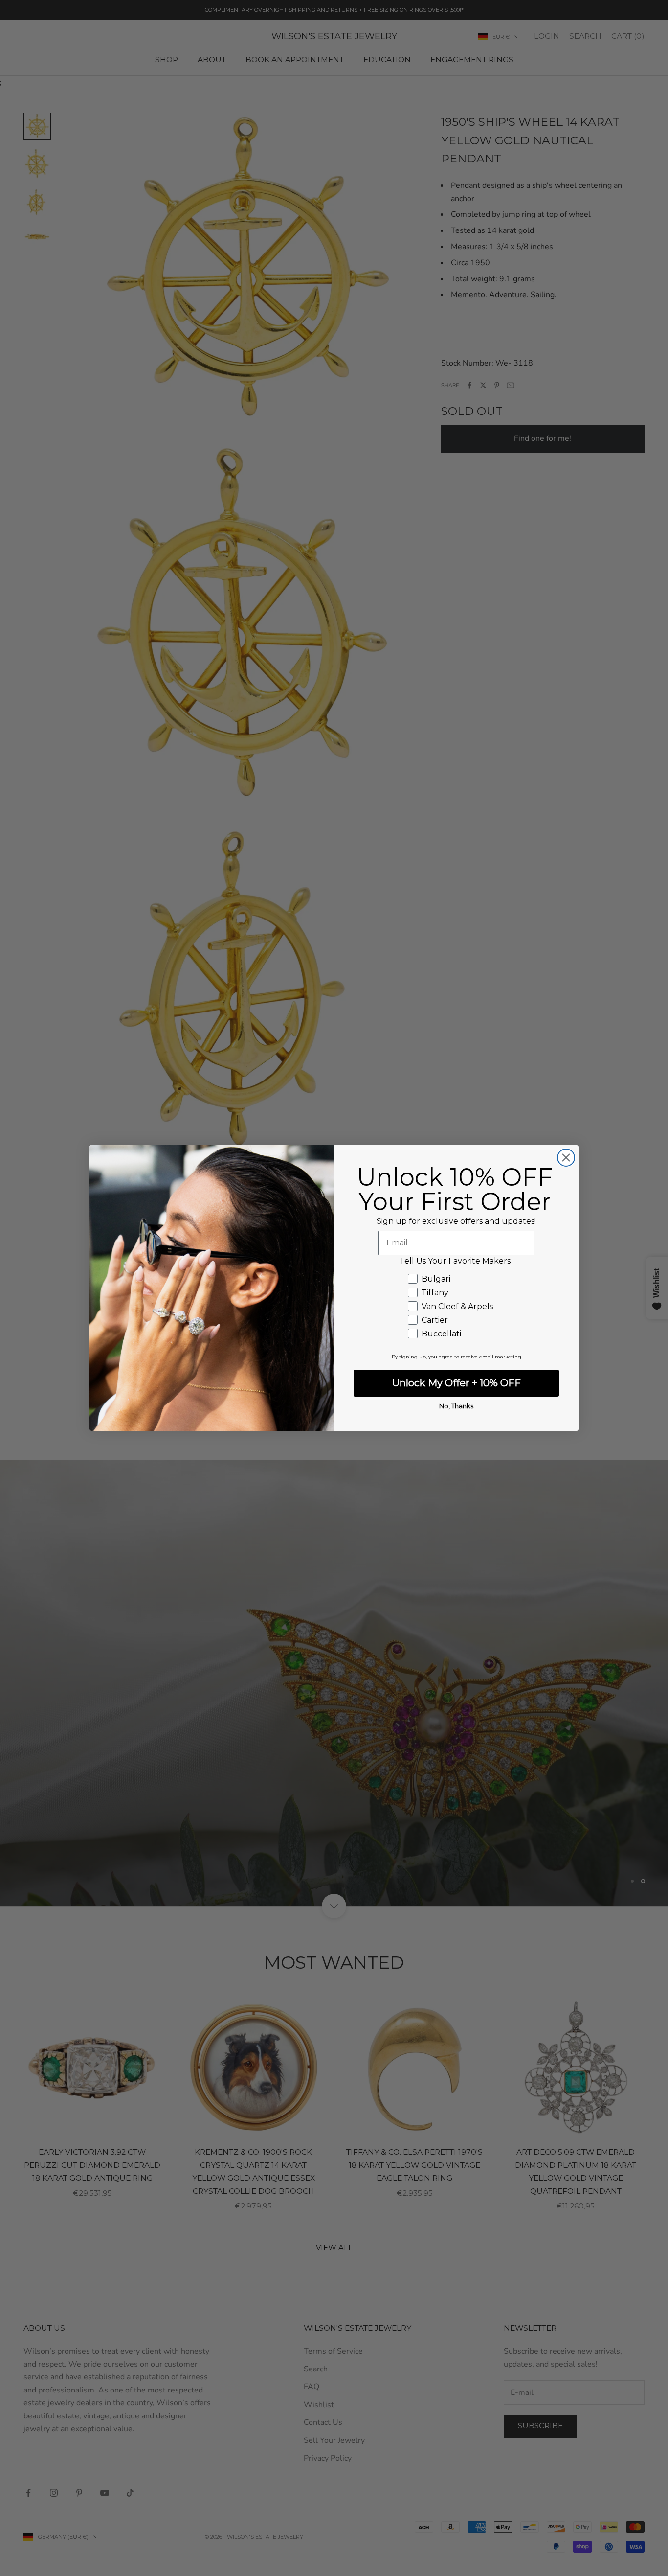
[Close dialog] (566, 1158)
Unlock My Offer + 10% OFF (456, 1383)
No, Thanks (456, 1406)
